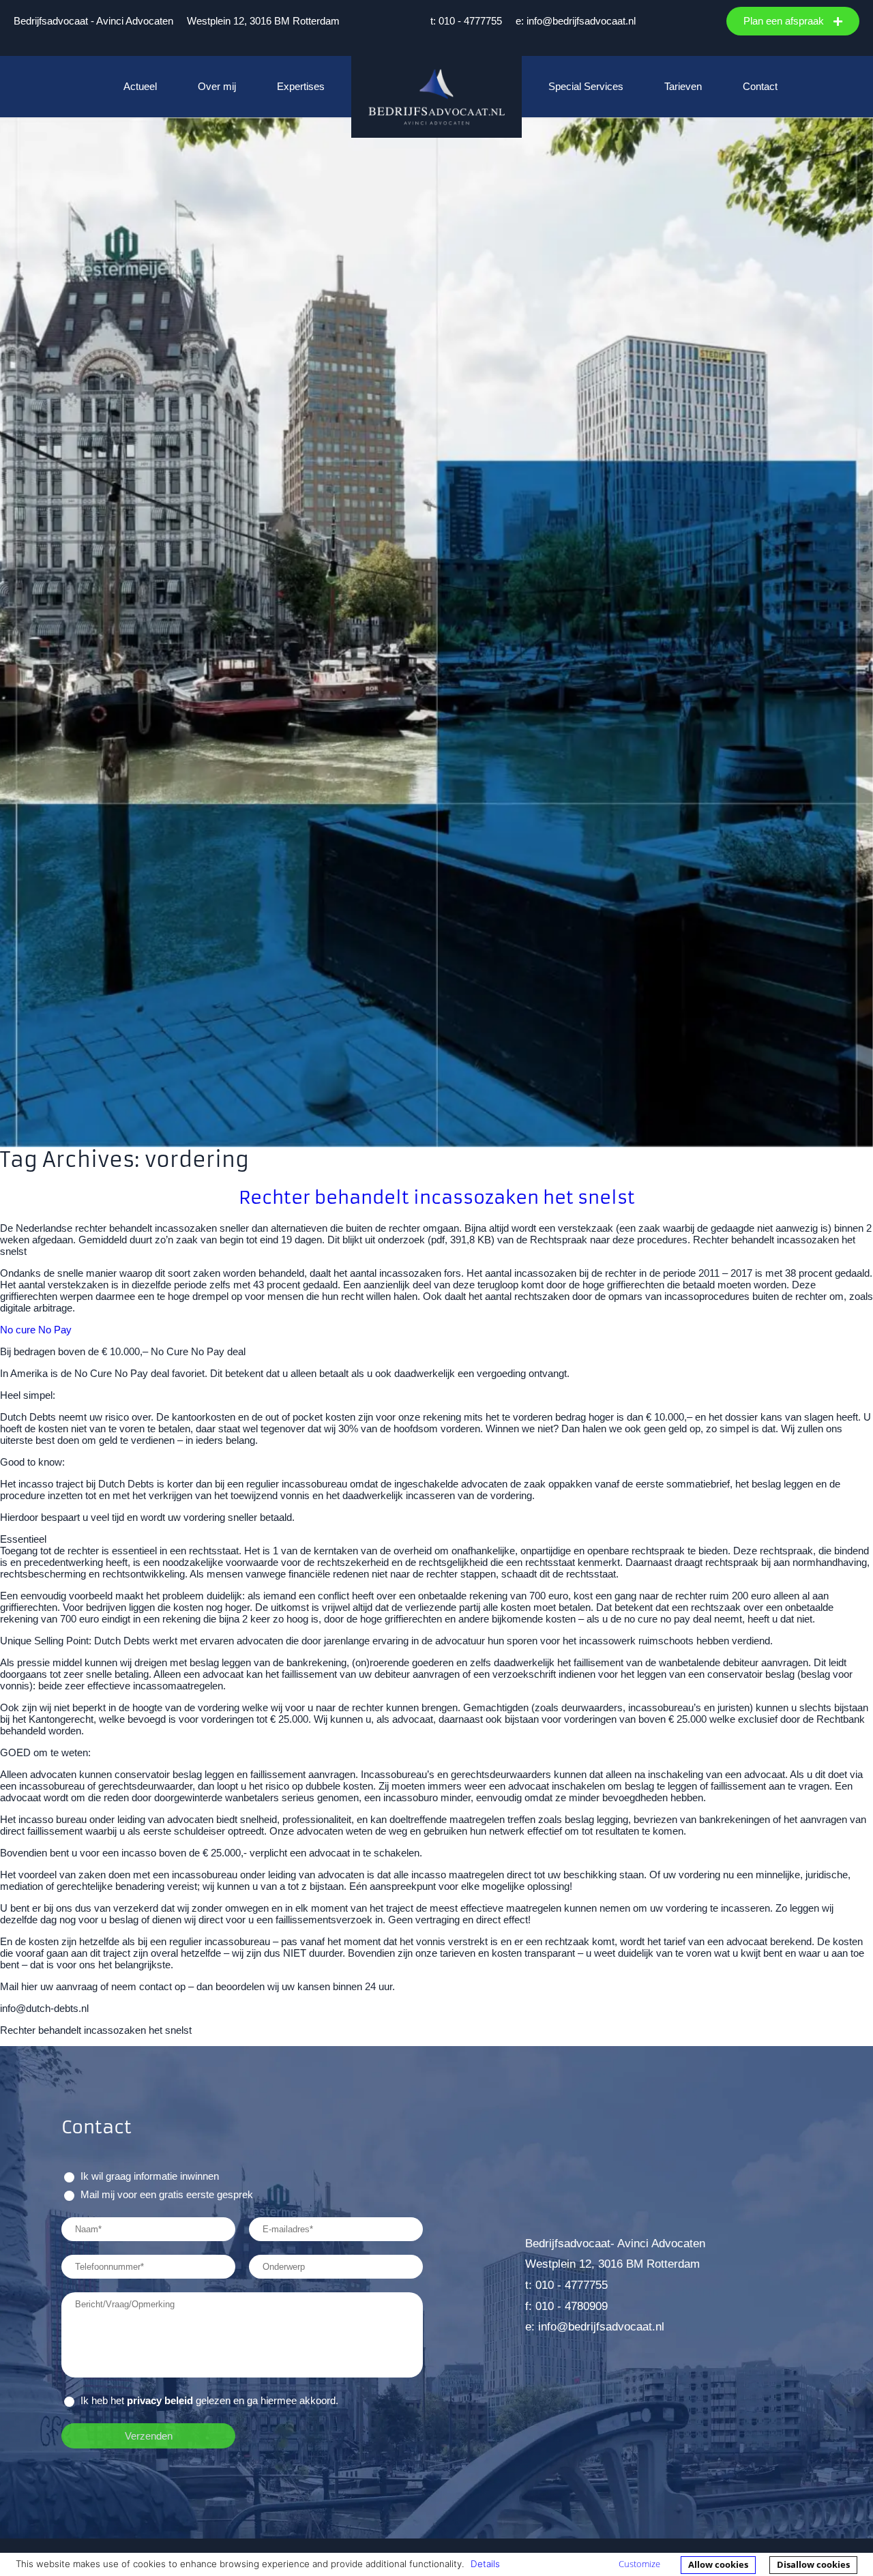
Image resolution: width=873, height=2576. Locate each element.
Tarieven (683, 86)
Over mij (217, 86)
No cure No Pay (36, 1330)
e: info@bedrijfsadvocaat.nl (576, 21)
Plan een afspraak (785, 21)
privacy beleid (160, 2400)
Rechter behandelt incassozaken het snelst (437, 1197)
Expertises (301, 86)
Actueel (140, 86)
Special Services (586, 86)
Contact (760, 86)
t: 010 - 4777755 (466, 21)
